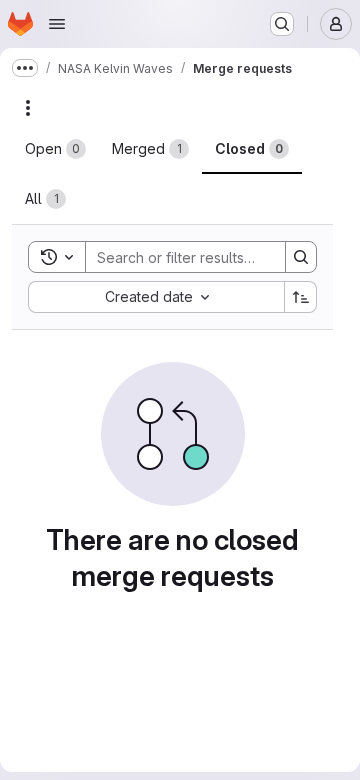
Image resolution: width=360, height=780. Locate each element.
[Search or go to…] (282, 24)
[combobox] (156, 297)
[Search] (301, 257)
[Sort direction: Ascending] (301, 297)
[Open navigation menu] (57, 24)
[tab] (55, 149)
